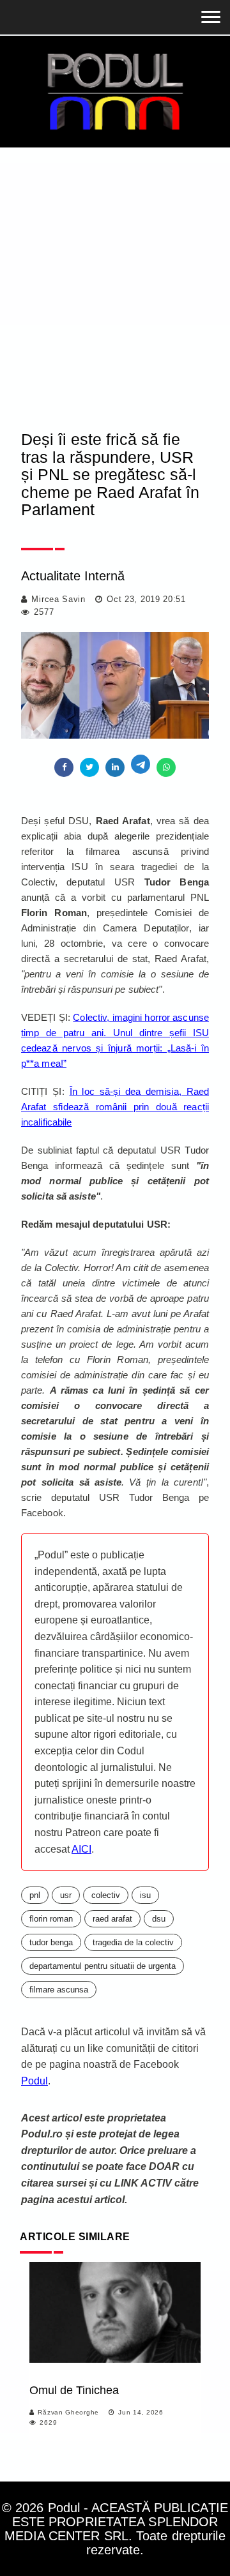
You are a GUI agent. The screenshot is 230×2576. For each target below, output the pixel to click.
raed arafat (112, 1919)
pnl (35, 1895)
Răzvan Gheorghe (68, 2412)
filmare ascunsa (59, 1990)
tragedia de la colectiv (133, 1942)
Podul (34, 2081)
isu (145, 1895)
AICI (81, 1849)
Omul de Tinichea (74, 2390)
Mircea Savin (58, 599)
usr (66, 1895)
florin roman (51, 1919)
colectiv (106, 1895)
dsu (159, 1919)
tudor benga (51, 1942)
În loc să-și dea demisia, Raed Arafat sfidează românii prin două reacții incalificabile (115, 1107)
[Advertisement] (115, 269)
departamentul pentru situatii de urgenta (103, 1966)
